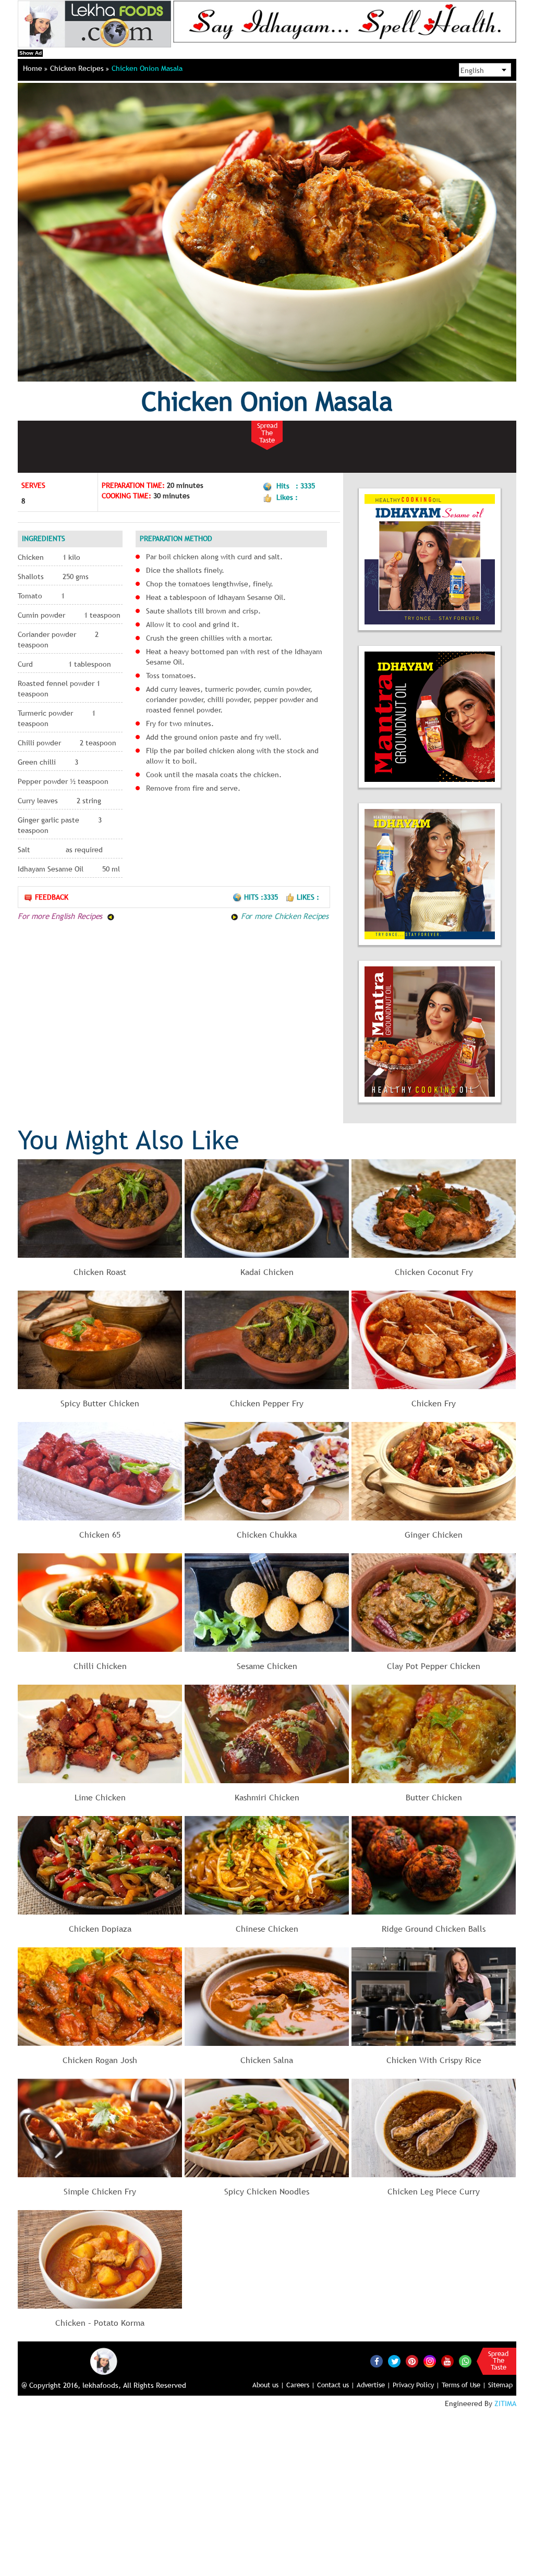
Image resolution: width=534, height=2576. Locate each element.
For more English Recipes (61, 916)
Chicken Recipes (78, 68)
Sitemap (500, 2385)
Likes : (308, 897)
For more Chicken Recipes (283, 916)
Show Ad (31, 53)
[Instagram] (430, 2361)
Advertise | (374, 2385)
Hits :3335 (262, 897)
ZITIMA (505, 2403)
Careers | (301, 2385)
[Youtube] (447, 2361)
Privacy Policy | (416, 2385)
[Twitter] (394, 2361)
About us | (268, 2385)
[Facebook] (377, 2361)
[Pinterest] (412, 2361)
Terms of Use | (464, 2385)
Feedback (52, 897)
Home (34, 68)
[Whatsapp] (465, 2361)
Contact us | (336, 2385)
